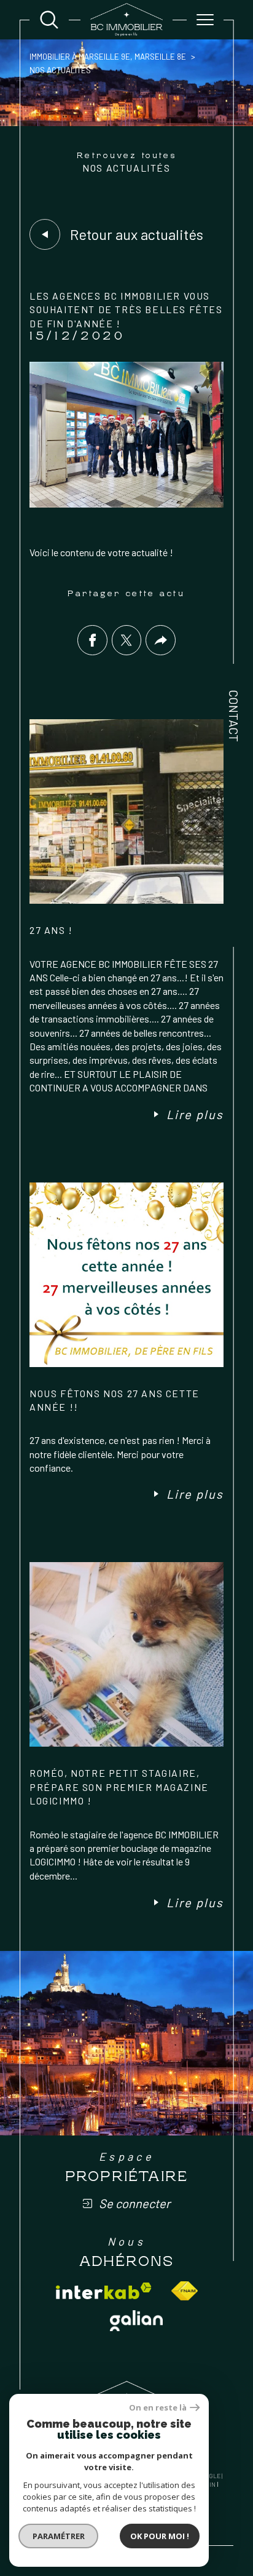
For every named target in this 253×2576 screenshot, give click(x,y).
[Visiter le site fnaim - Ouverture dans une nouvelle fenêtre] (185, 2291)
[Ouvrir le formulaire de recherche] (49, 20)
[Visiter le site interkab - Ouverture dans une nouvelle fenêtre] (104, 2291)
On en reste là (158, 2408)
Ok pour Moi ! (160, 2536)
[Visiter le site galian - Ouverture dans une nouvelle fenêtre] (136, 2321)
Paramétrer (59, 2536)
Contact (234, 716)
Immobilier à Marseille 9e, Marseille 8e (108, 57)
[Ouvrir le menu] (205, 20)
